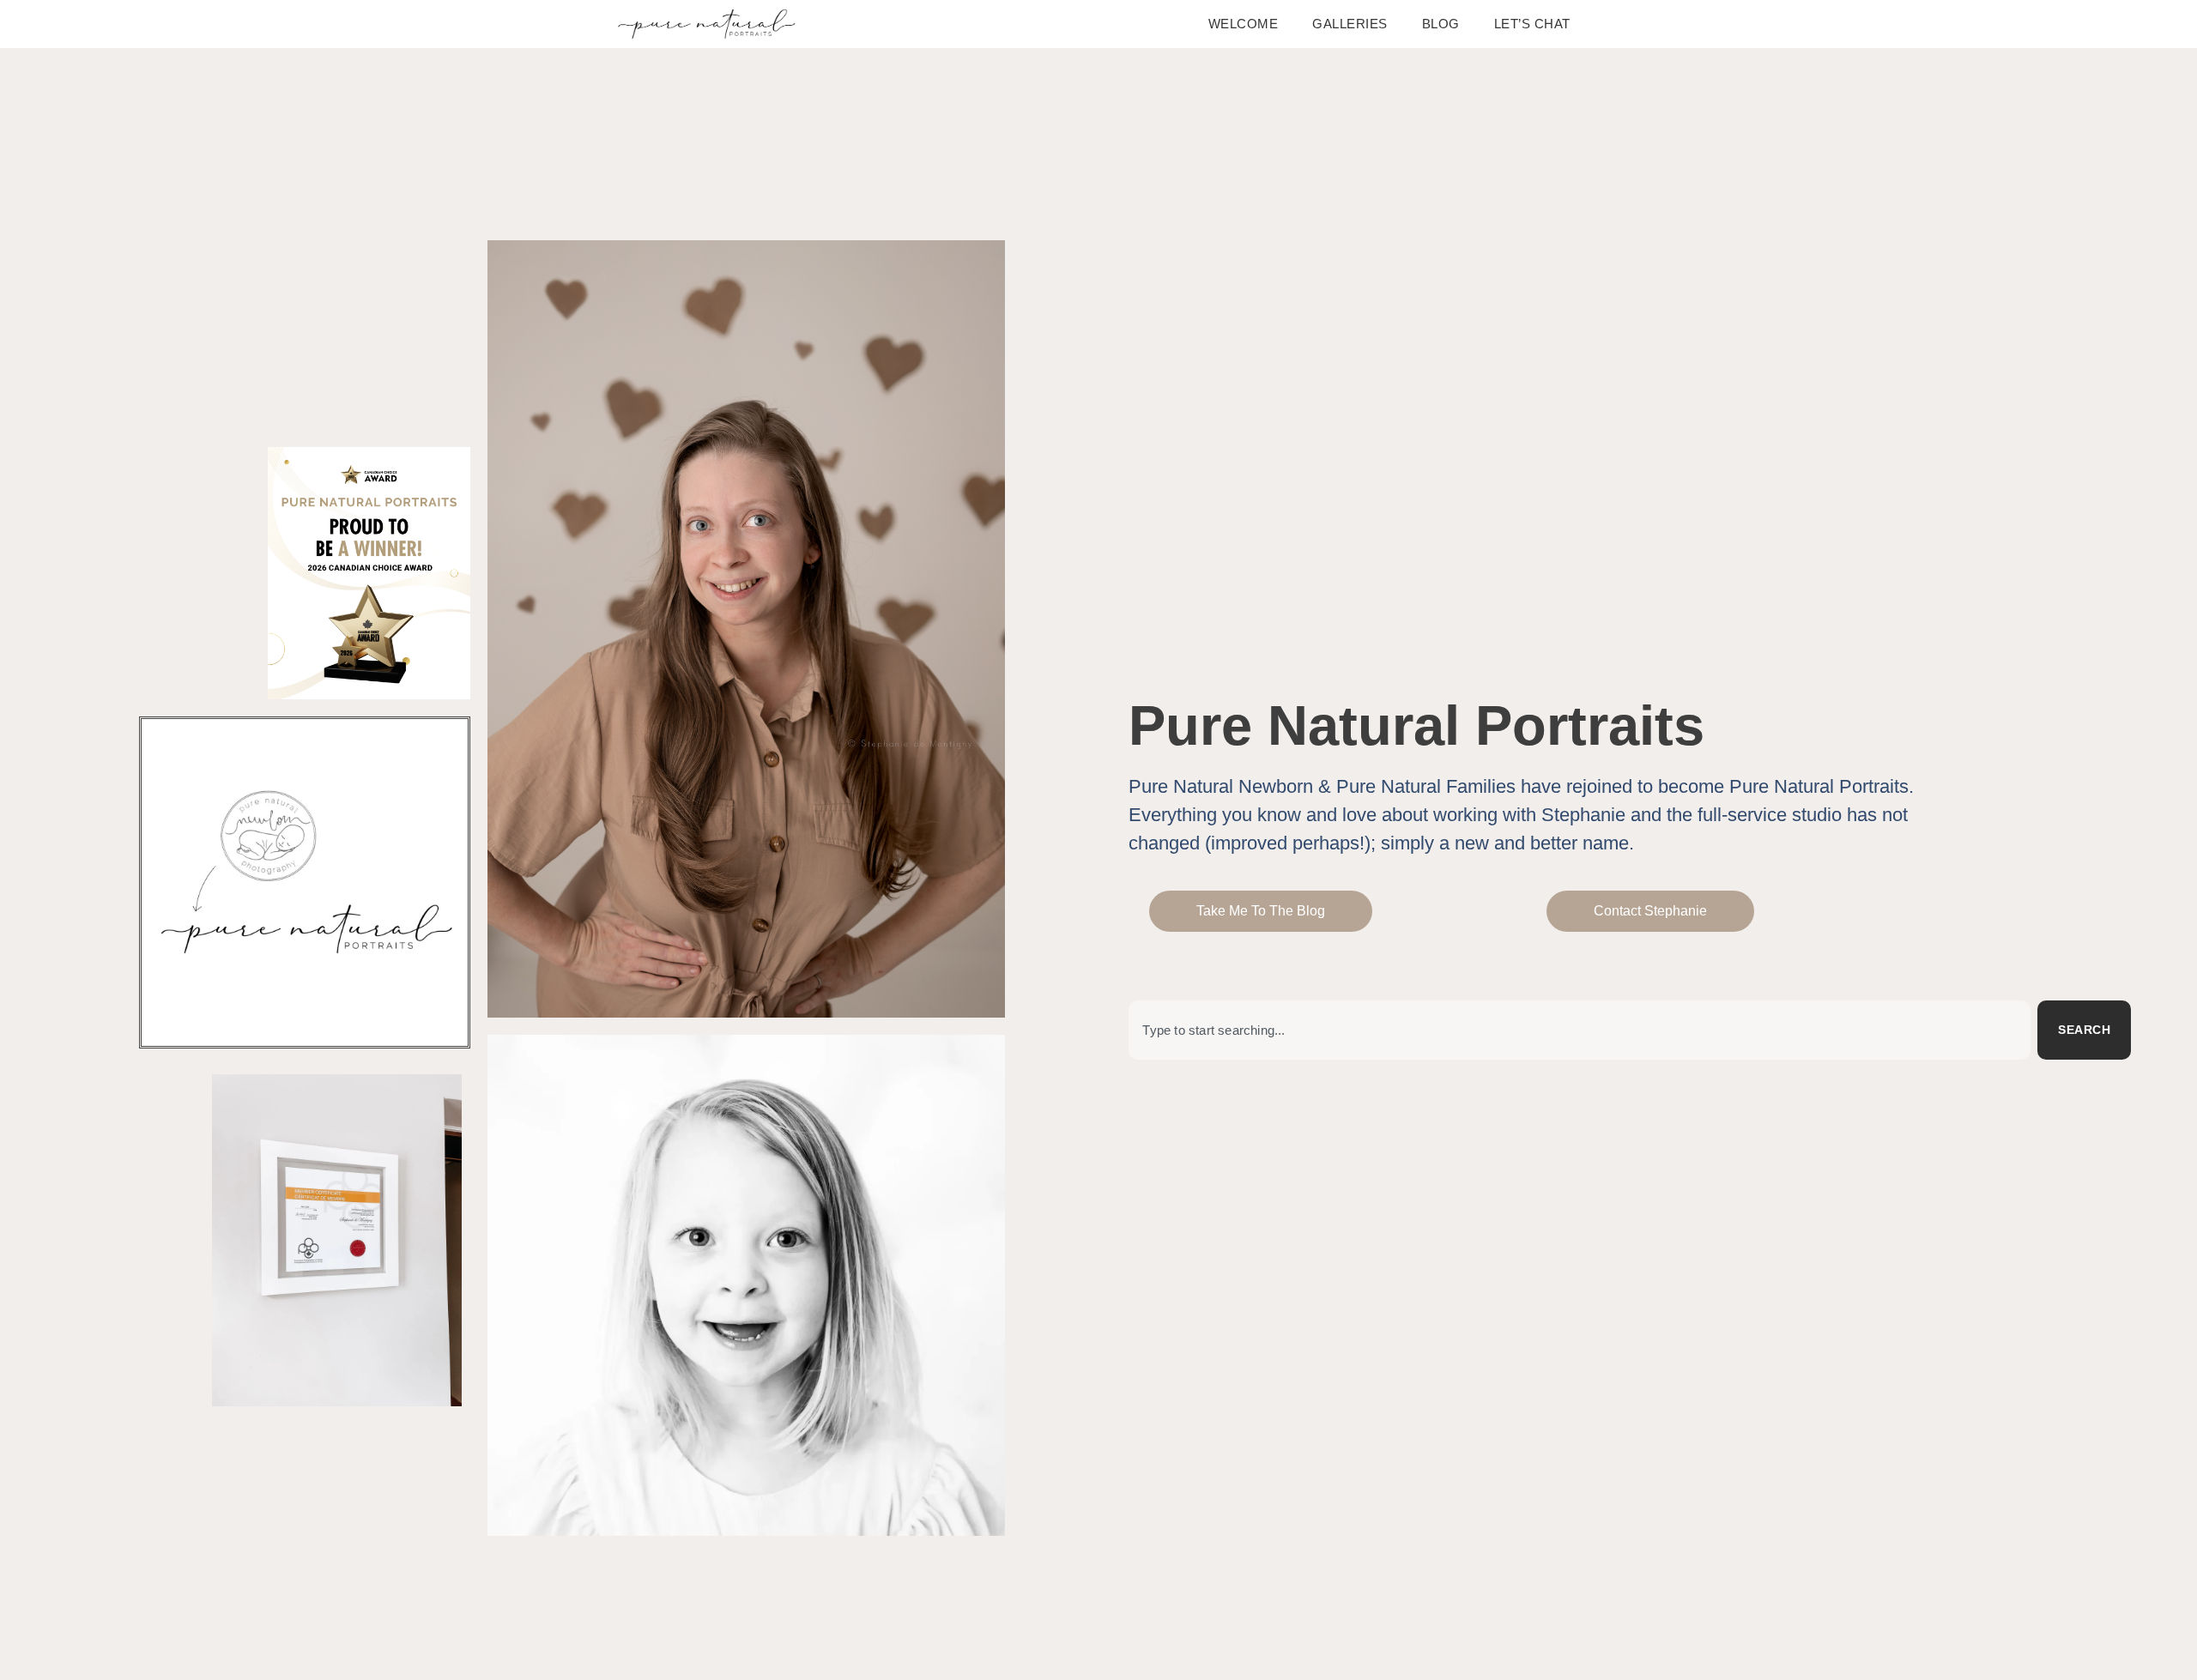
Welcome (1244, 24)
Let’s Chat (1532, 24)
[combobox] (1580, 1030)
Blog (1441, 24)
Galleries (1350, 24)
